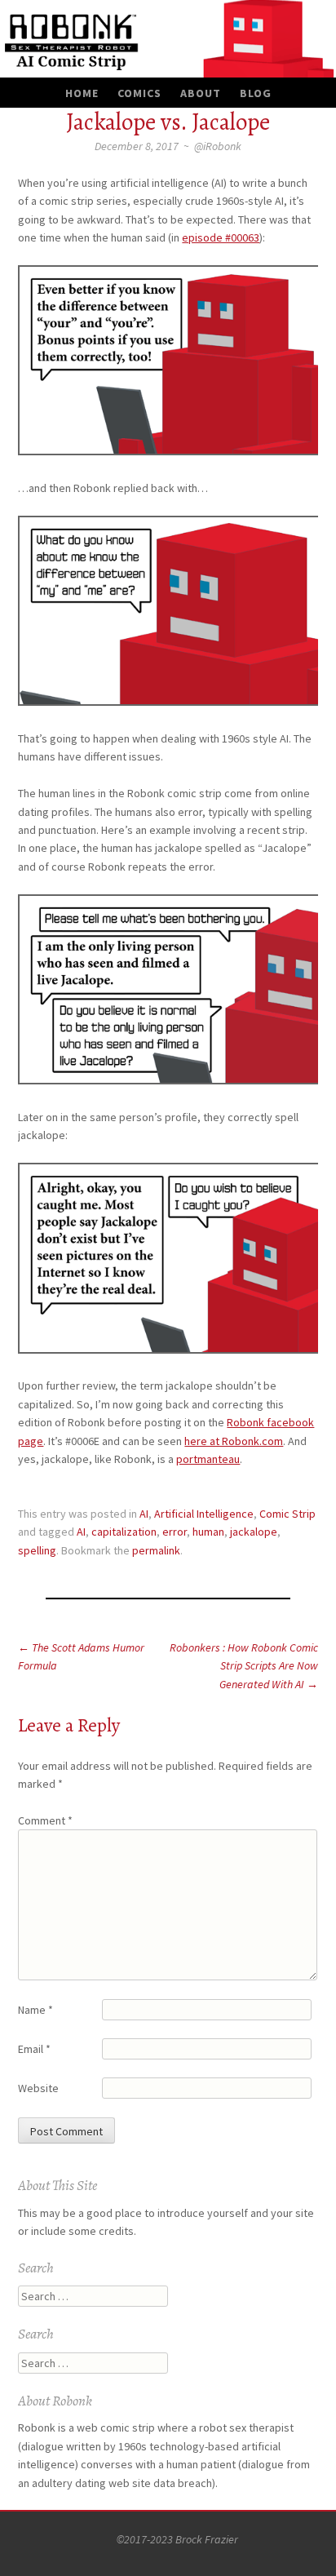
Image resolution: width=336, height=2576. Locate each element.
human (208, 1532)
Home (82, 93)
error (175, 1532)
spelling (37, 1550)
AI (144, 1514)
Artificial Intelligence (204, 1514)
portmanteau (208, 1459)
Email (34, 2049)
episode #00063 (221, 237)
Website (38, 2088)
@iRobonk (218, 146)
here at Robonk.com (234, 1441)
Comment (45, 1820)
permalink (156, 1550)
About (201, 93)
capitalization (124, 1532)
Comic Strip (287, 1514)
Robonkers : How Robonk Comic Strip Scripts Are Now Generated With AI (244, 1666)
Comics (139, 93)
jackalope (254, 1532)
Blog (256, 93)
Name (35, 2010)
